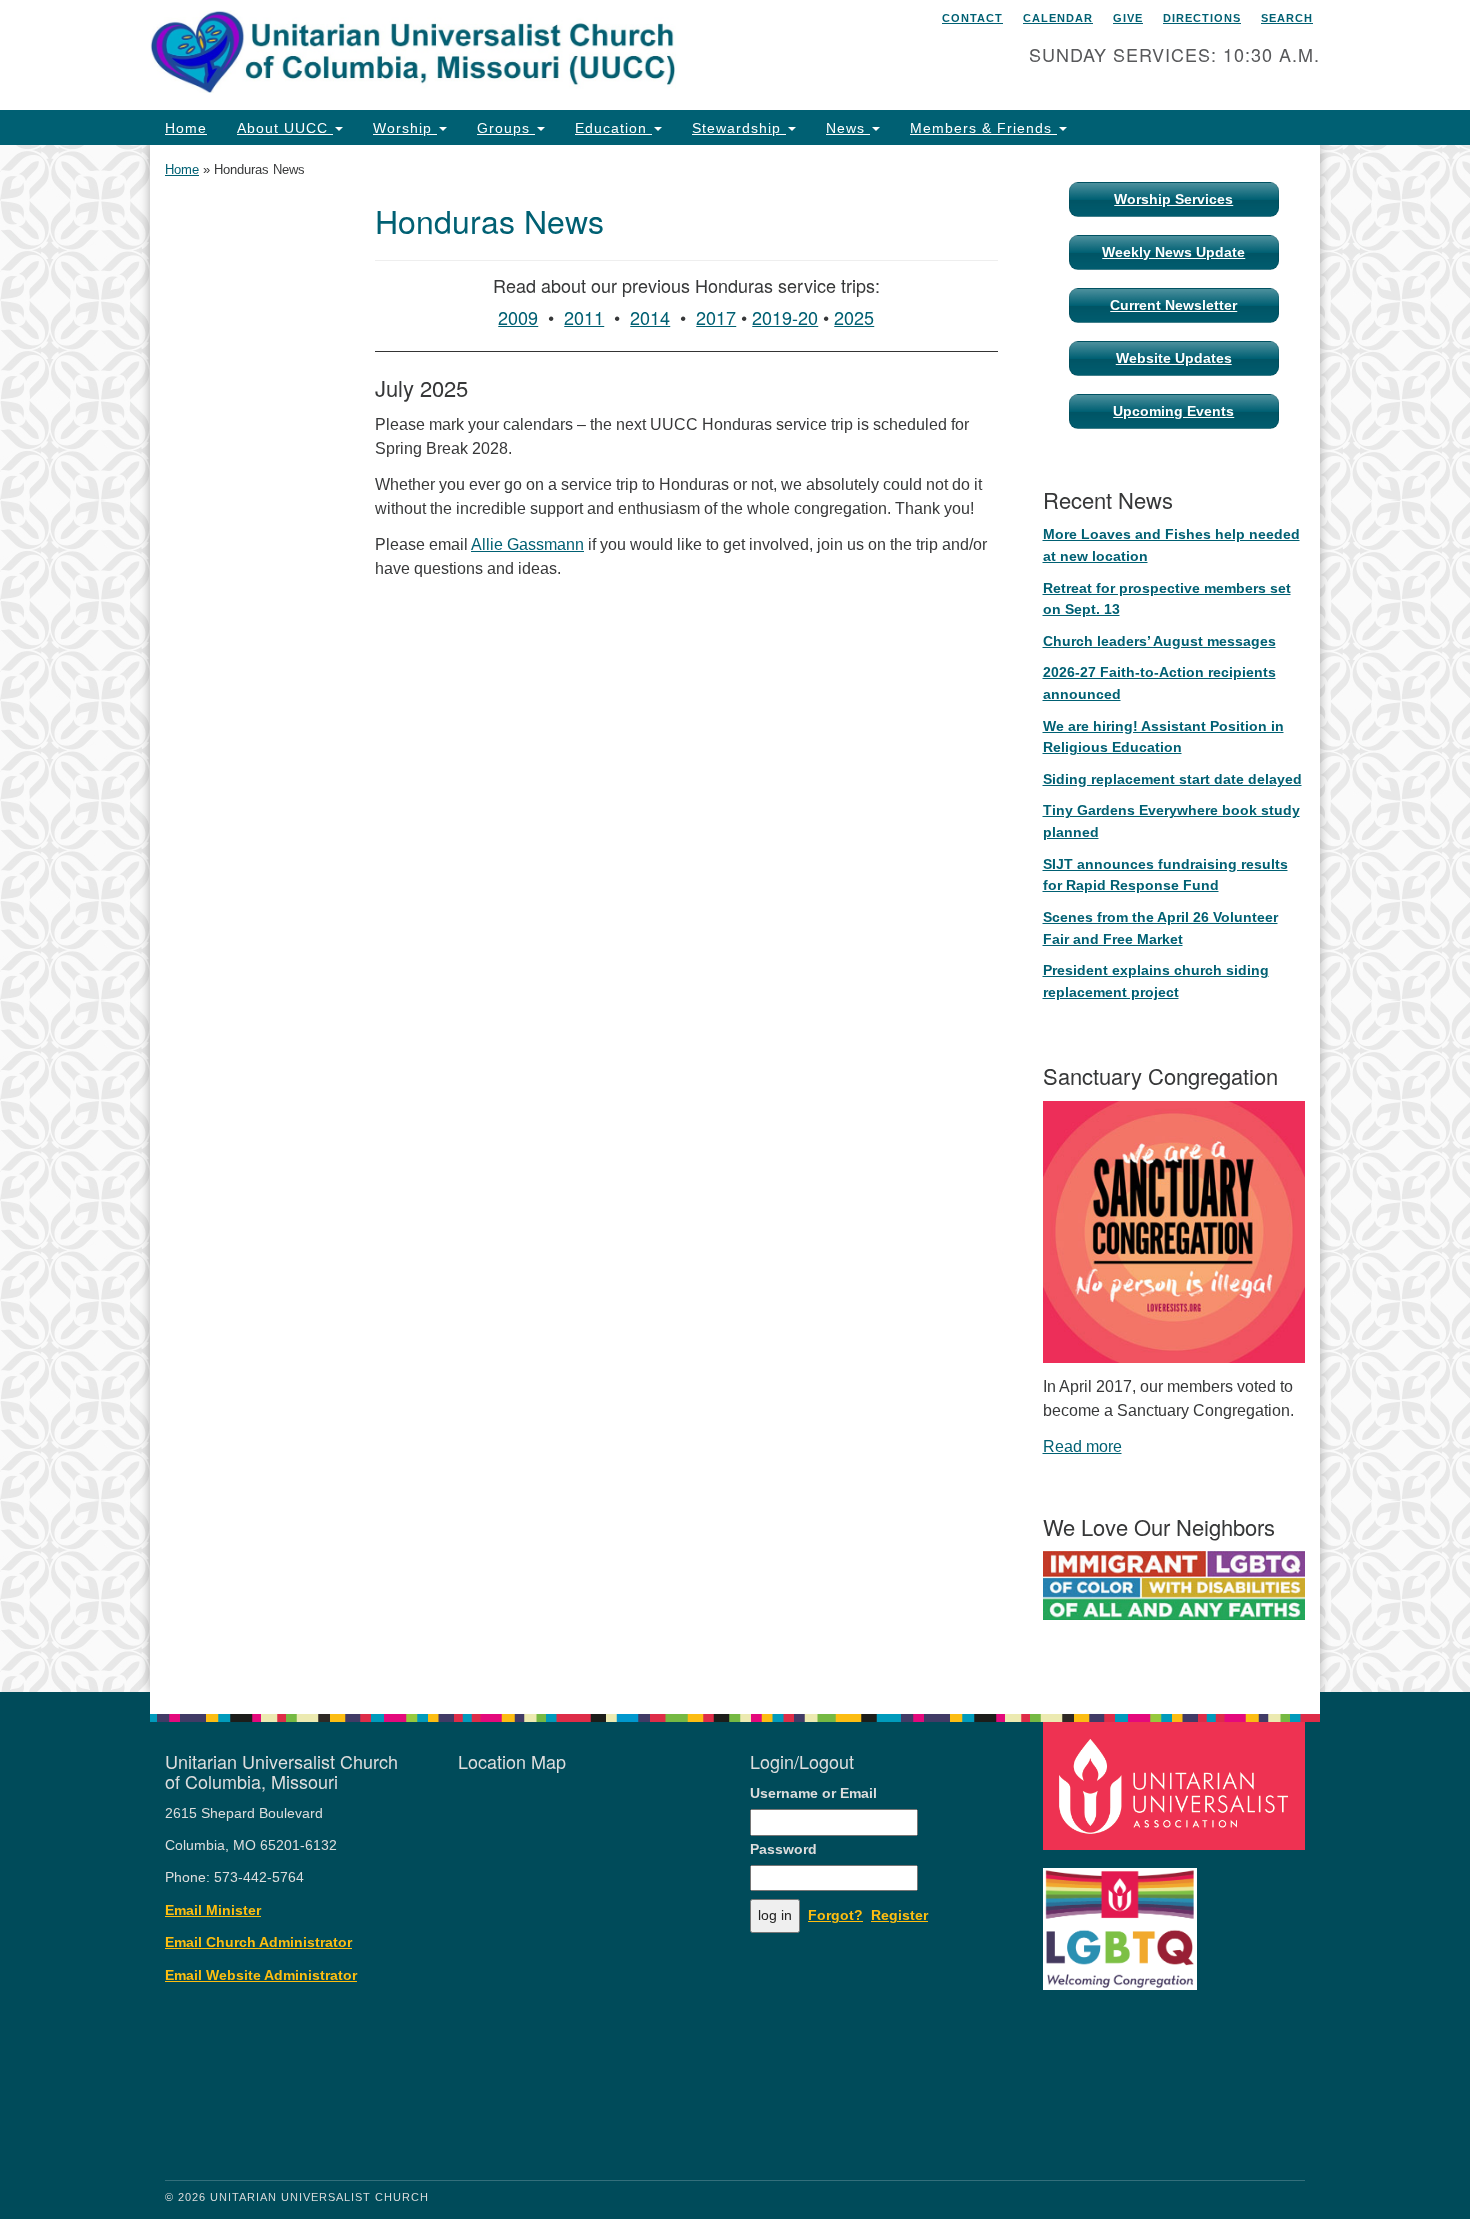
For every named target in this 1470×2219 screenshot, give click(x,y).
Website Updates (1174, 358)
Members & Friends (983, 128)
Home (186, 128)
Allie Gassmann (527, 544)
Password (783, 1849)
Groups (506, 128)
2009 (518, 317)
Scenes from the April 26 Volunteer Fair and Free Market (1160, 928)
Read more (1082, 1446)
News (848, 128)
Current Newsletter (1173, 305)
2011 (584, 317)
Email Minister (213, 1910)
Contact (972, 18)
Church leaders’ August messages (1159, 641)
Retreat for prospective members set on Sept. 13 (1167, 599)
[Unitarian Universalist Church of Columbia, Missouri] (491, 55)
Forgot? (835, 1915)
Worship (405, 128)
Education (613, 128)
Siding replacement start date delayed (1172, 779)
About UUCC (285, 128)
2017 (716, 317)
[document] (735, 918)
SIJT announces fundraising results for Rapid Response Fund (1165, 875)
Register (899, 1915)
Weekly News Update (1173, 252)
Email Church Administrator (258, 1942)
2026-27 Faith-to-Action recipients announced (1159, 683)
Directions (1202, 18)
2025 (854, 317)
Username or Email (813, 1793)
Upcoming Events (1173, 411)
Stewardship (739, 128)
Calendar (1058, 18)
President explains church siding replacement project (1156, 981)
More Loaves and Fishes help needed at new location (1171, 545)
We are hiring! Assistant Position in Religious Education (1163, 737)
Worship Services (1173, 199)
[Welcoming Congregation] (1123, 1918)
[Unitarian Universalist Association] (1177, 1784)
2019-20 (785, 317)
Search (1287, 18)
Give (1128, 18)
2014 (650, 317)
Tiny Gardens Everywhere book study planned (1171, 821)
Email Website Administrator (261, 1975)
